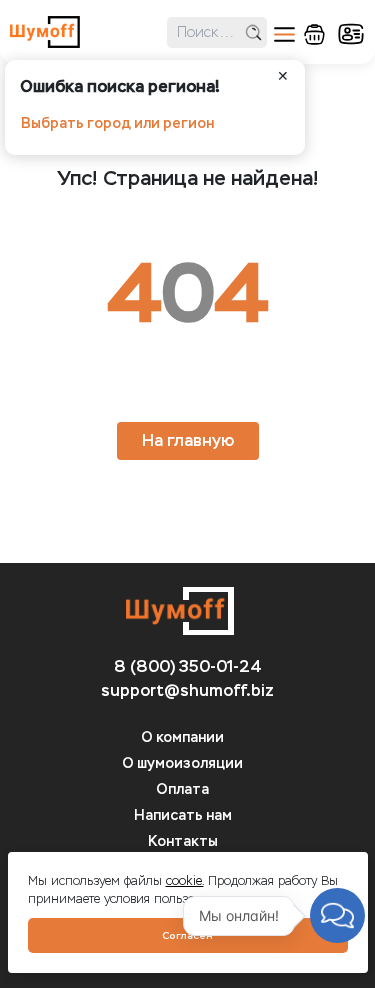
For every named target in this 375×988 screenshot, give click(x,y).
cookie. (185, 881)
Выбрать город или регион (117, 123)
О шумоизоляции (182, 763)
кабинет (351, 34)
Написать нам (183, 815)
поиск (253, 32)
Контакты (183, 841)
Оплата (182, 789)
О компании (182, 737)
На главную (188, 440)
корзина (314, 34)
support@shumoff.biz (187, 690)
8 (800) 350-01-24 (188, 666)
